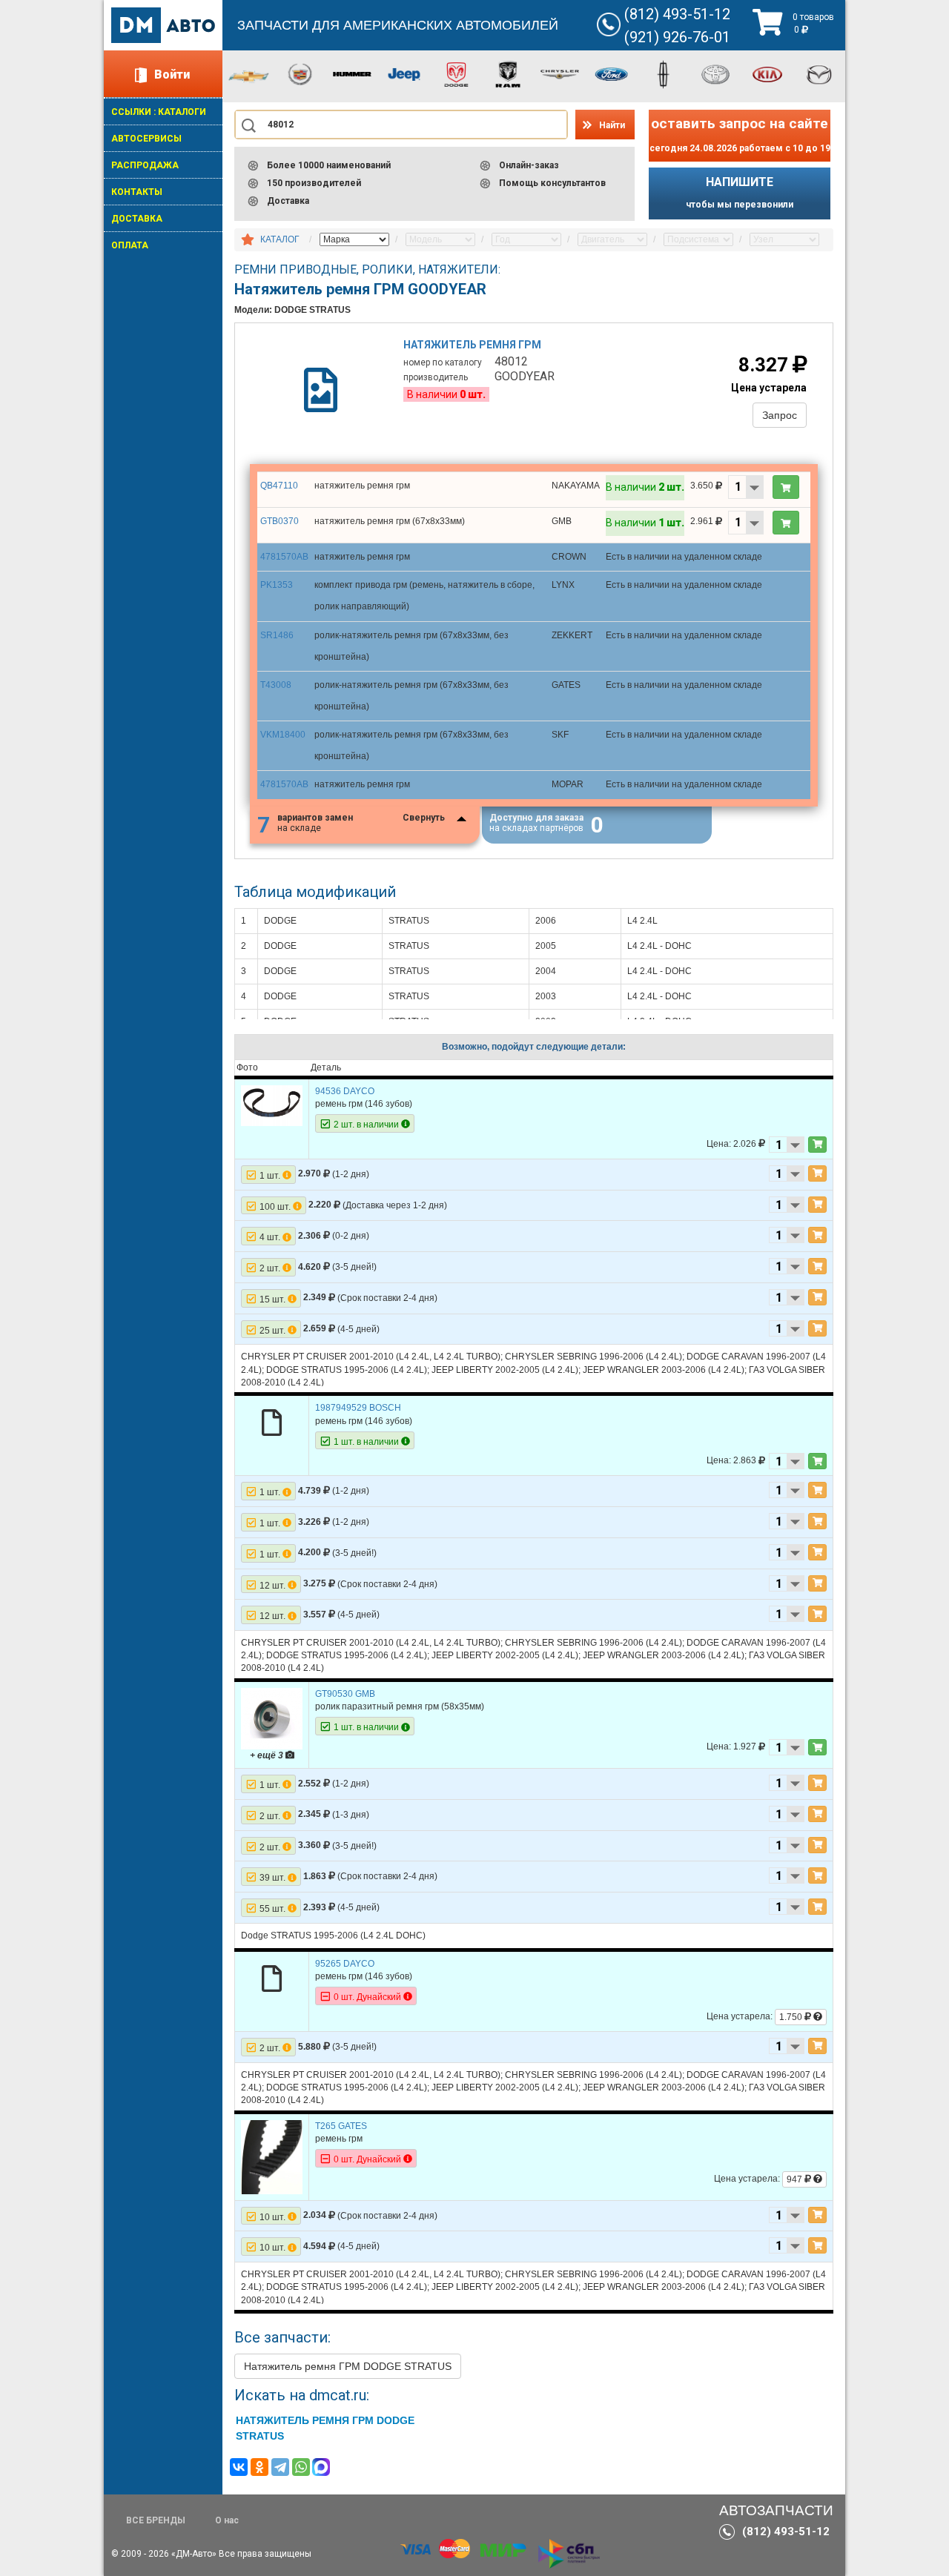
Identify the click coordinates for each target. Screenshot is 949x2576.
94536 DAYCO (345, 1091)
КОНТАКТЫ (137, 192)
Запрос (780, 415)
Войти (172, 75)
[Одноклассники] (259, 2467)
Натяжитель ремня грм (472, 345)
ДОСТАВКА (137, 219)
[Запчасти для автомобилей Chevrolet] (248, 76)
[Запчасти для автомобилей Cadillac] (300, 73)
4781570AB (284, 557)
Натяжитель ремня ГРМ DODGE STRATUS (348, 2366)
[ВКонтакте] (239, 2467)
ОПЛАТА (130, 245)
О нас (227, 2520)
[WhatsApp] (301, 2467)
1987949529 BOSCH (358, 1408)
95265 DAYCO (345, 1964)
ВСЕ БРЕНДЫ (156, 2520)
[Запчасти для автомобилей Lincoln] (664, 73)
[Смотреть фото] (272, 1105)
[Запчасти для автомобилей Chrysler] (560, 73)
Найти (612, 125)
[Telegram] (280, 2467)
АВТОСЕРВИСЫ (146, 139)
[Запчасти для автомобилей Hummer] (352, 73)
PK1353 (277, 585)
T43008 (276, 685)
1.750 (792, 2017)
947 (796, 2179)
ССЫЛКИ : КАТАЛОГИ (159, 112)
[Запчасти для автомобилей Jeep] (404, 73)
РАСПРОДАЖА (145, 165)
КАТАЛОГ (280, 239)
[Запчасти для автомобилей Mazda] (819, 73)
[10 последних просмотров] (248, 240)
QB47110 (279, 486)
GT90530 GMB (345, 1694)
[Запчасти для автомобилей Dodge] (456, 73)
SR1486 (277, 635)
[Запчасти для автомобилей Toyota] (715, 73)
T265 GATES (341, 2126)
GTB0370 (280, 521)
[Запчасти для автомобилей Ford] (612, 73)
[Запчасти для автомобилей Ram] (508, 73)
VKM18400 (283, 735)
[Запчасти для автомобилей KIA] (767, 73)
